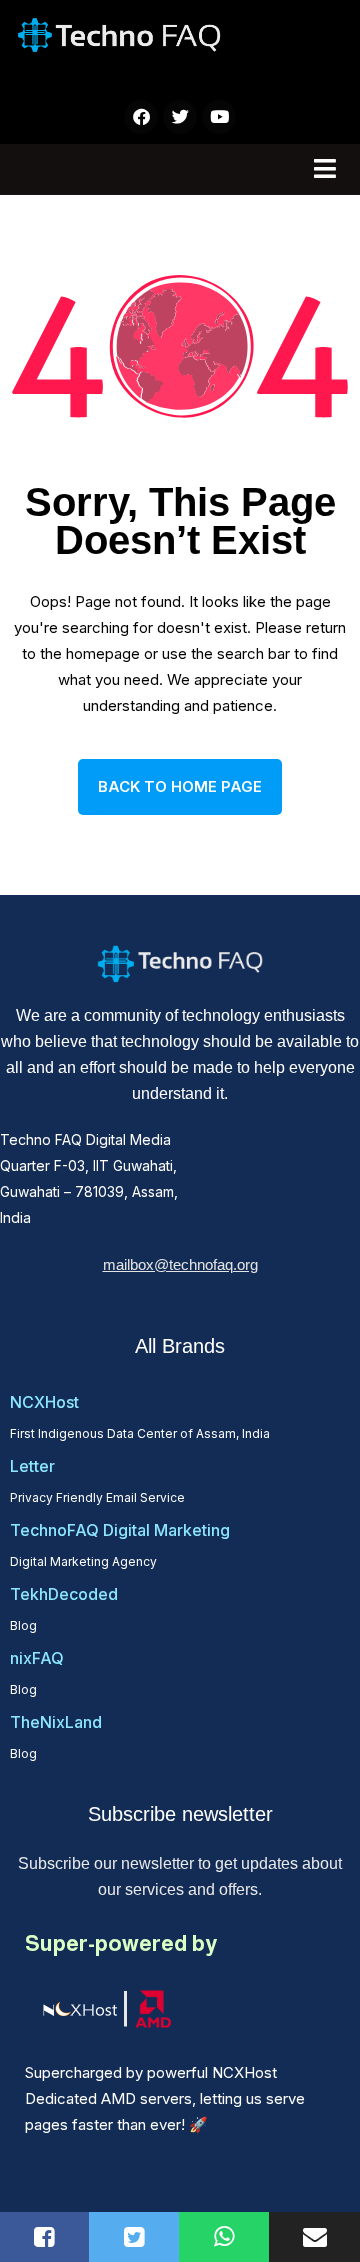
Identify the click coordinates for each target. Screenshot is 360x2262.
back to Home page (180, 786)
